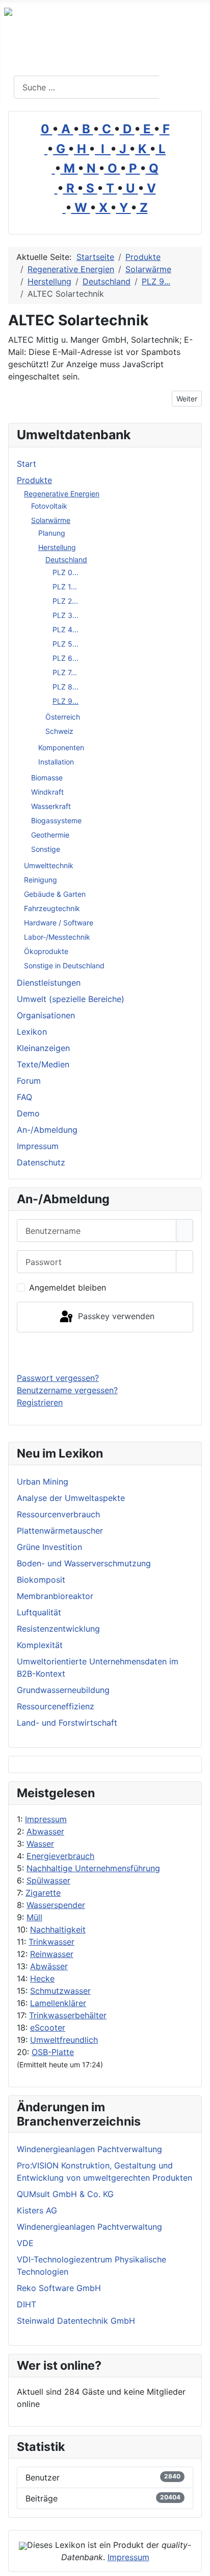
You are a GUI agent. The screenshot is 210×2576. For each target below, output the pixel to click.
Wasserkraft (51, 806)
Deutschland (66, 559)
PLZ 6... (65, 658)
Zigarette (43, 1893)
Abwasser (45, 1831)
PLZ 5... (65, 644)
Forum (29, 1081)
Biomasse (47, 778)
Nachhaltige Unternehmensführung (93, 1868)
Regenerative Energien (62, 494)
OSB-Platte (53, 2052)
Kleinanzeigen (43, 1048)
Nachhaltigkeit (58, 1929)
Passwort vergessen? (58, 1378)
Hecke (42, 1978)
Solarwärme (51, 520)
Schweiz (59, 731)
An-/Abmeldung (47, 1130)
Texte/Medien (43, 1064)
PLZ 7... (65, 672)
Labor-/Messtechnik (57, 937)
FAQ (24, 1097)
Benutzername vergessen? (67, 1390)
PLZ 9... (65, 701)
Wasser (40, 1844)
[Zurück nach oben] (197, 2563)
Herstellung (57, 547)
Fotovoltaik (49, 506)
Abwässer (49, 1966)
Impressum (46, 1819)
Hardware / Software (59, 923)
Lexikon (32, 1032)
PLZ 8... (65, 687)
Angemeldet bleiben (68, 1287)
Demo (28, 1113)
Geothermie (50, 835)
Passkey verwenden (115, 1316)
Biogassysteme (56, 820)
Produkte (34, 480)
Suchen (183, 87)
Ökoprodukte (46, 951)
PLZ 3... (65, 615)
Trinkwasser (51, 1942)
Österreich (63, 717)
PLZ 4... (65, 629)
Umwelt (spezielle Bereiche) (71, 999)
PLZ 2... (65, 601)
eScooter (48, 2028)
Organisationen (46, 1015)
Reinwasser (52, 1954)
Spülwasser (48, 1880)
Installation (56, 762)
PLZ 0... (65, 572)
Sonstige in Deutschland (64, 965)
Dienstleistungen (49, 983)
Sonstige (46, 849)
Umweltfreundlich (64, 2040)
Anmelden (105, 1352)
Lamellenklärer (58, 2003)
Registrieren (40, 1402)
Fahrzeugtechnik (52, 908)
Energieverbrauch (60, 1856)
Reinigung (41, 880)
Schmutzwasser (60, 1991)
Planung (52, 533)
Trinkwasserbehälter (68, 2015)
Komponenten (61, 747)
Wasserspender (56, 1905)
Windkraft (47, 792)
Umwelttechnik (49, 865)
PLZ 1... (65, 587)
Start (27, 464)
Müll (34, 1917)
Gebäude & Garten (55, 894)
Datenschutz (41, 1162)
